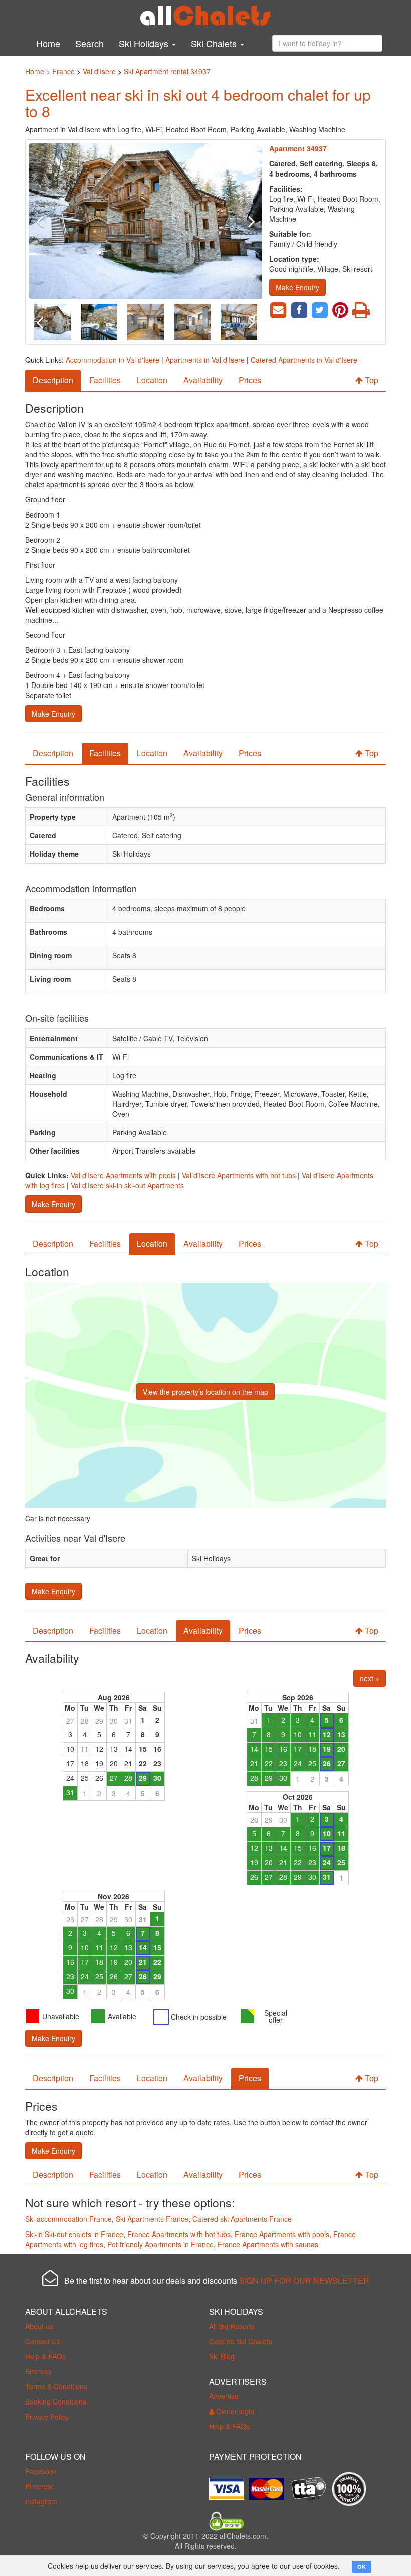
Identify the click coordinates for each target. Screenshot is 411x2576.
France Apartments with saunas (268, 2244)
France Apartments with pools (282, 2234)
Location (152, 380)
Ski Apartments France (152, 2219)
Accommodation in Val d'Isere (113, 360)
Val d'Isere (99, 71)
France (63, 71)
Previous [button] (47, 221)
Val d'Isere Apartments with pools (123, 1175)
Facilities (105, 380)
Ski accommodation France (68, 2219)
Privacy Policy (47, 2417)
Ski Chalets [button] (215, 43)
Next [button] (245, 221)
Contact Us (43, 2341)
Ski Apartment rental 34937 (167, 71)
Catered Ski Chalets (241, 2341)
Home (48, 43)
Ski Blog (222, 2356)
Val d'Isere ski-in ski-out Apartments (127, 1185)
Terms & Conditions (56, 2386)
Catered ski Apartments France (242, 2219)
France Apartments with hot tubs (179, 2234)
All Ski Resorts (232, 2326)
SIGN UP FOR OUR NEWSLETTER (304, 2280)
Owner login (234, 2411)
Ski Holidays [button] (145, 43)
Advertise (224, 2396)
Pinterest (39, 2486)
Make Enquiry (297, 287)
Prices (250, 380)
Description (53, 380)
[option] (146, 221)
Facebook (41, 2471)
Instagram (41, 2501)
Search (89, 43)
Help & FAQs (45, 2356)
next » (370, 1678)
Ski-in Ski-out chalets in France (74, 2234)
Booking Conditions (56, 2401)
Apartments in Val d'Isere (205, 360)
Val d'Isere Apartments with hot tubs (239, 1175)
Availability (203, 380)
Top (371, 380)
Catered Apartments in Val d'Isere (304, 360)
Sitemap (38, 2371)
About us (39, 2326)
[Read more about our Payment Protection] (229, 2485)
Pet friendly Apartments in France (160, 2244)
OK (362, 2567)
